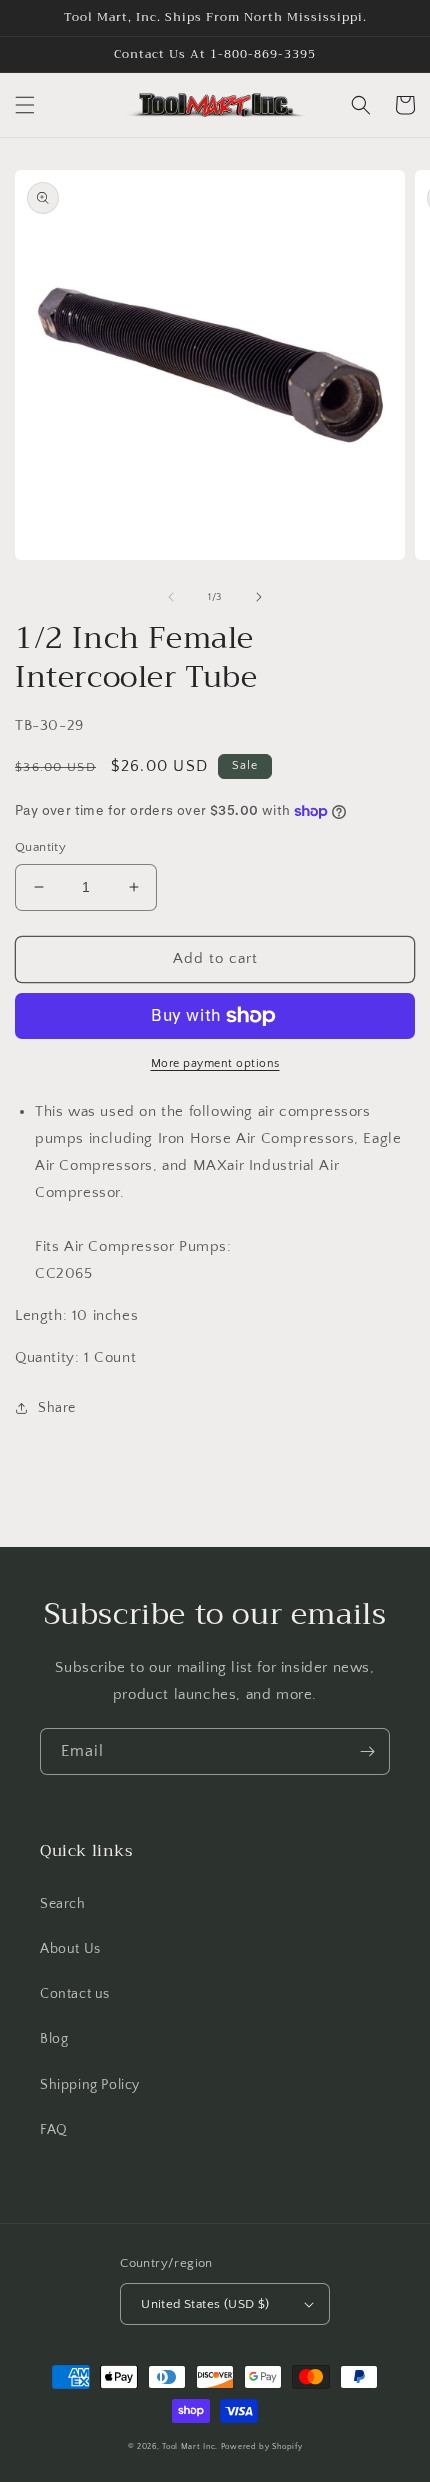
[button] (25, 105)
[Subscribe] (367, 1751)
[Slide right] (259, 597)
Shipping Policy (90, 2085)
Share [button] (57, 1408)
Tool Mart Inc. (190, 2446)
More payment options (215, 1063)
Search (63, 1904)
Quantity (40, 847)
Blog (54, 2039)
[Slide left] (171, 597)
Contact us (75, 1994)
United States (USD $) (205, 2304)
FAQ (54, 2130)
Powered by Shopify (262, 2446)
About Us (70, 1949)
